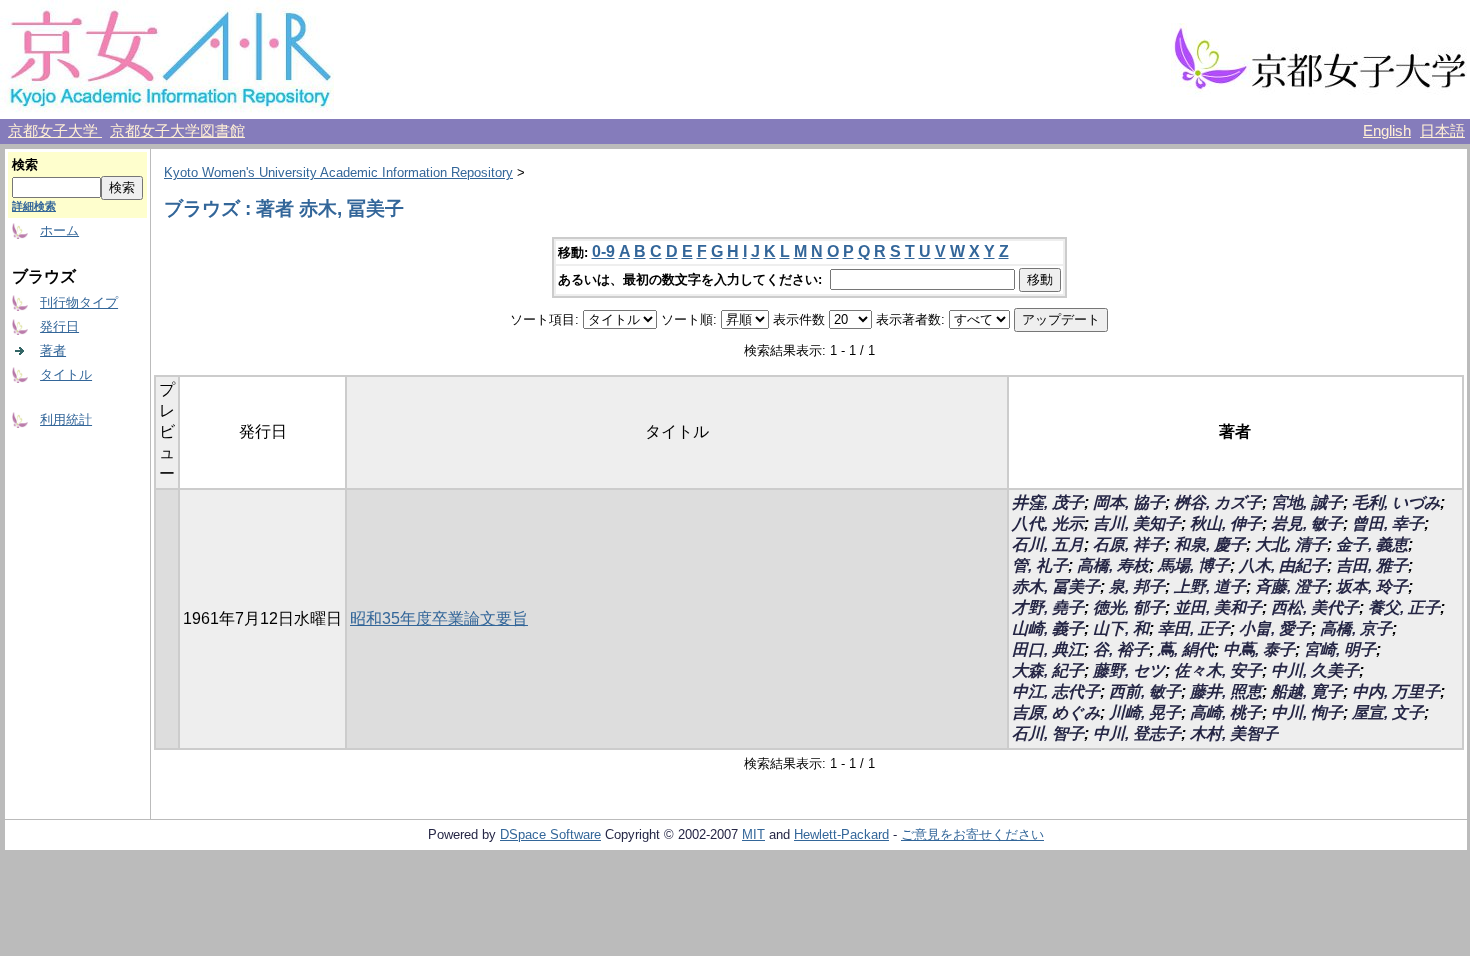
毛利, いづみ (1396, 502)
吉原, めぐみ (1056, 712)
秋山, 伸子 (1226, 523)
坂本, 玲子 (1372, 586)
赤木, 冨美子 (1056, 586)
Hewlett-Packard (841, 834)
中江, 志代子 (1056, 691)
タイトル (66, 374)
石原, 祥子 (1129, 544)
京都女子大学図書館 (177, 131)
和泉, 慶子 (1210, 544)
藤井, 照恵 (1226, 691)
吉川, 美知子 (1137, 523)
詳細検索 (34, 206)
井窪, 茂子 (1048, 502)
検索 (25, 164)
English (1387, 131)
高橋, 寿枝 (1113, 565)
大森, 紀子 (1048, 670)
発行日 (59, 326)
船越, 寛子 (1307, 691)
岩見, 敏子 (1307, 523)
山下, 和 (1121, 628)
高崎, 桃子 (1226, 712)
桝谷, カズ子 (1218, 502)
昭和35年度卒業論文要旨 (439, 618)
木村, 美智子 (1234, 733)
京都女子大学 (55, 131)
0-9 (603, 251)
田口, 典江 (1048, 649)
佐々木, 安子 (1218, 670)
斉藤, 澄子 (1291, 586)
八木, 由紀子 (1283, 565)
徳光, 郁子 (1129, 607)
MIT (753, 834)
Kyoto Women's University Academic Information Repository (338, 172)
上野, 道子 (1210, 586)
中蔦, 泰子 (1259, 649)
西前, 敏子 (1145, 691)
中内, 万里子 (1396, 691)
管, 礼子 (1040, 565)
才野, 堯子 (1048, 607)
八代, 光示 (1048, 523)
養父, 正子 (1404, 607)
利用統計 (66, 419)
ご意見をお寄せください (972, 834)
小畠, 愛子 (1275, 628)
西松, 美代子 (1315, 607)
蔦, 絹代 (1186, 649)
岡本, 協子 (1129, 502)
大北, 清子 (1291, 544)
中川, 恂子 (1307, 712)
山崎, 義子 (1048, 628)
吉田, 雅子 (1372, 565)
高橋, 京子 (1356, 628)
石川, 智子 (1048, 733)
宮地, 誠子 (1307, 502)
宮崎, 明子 (1340, 649)
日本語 (1442, 131)
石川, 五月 (1048, 544)
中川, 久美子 (1315, 670)
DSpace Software (550, 834)
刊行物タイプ (79, 302)
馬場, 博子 (1194, 565)
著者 (53, 350)
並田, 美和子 (1218, 607)
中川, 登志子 (1137, 733)
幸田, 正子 (1194, 628)
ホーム (59, 230)
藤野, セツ (1129, 670)
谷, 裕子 (1121, 649)
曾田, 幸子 (1388, 523)
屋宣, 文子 (1388, 712)
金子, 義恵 (1372, 544)
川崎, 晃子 (1145, 712)
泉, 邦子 (1137, 586)
